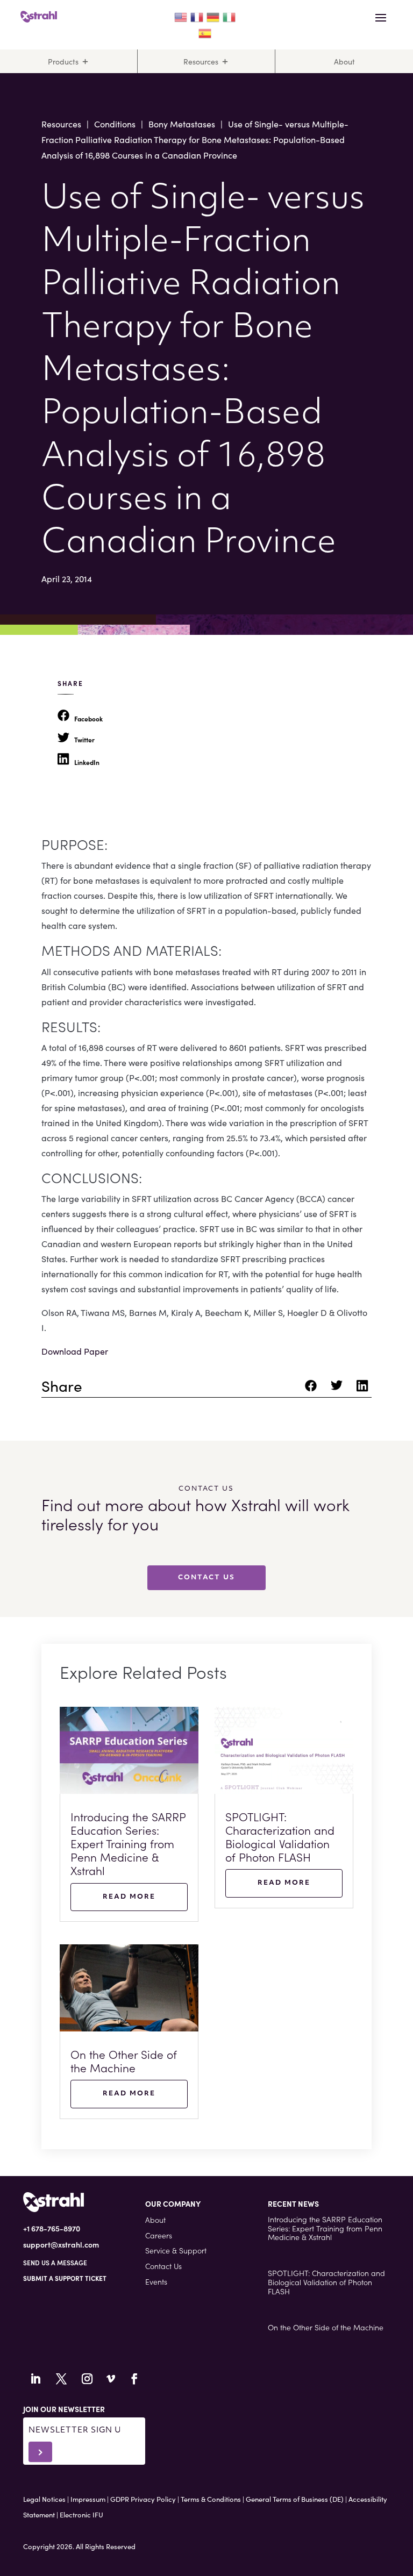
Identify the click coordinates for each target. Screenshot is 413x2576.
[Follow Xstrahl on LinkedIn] (35, 2379)
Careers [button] (159, 2235)
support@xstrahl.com (61, 2244)
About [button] (155, 2220)
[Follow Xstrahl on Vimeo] (111, 2379)
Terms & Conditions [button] (211, 2499)
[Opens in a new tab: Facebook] (312, 1389)
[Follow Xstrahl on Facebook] (134, 2379)
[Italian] (230, 16)
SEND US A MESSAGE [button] (55, 2262)
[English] (181, 16)
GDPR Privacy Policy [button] (143, 2499)
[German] (213, 16)
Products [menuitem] (63, 61)
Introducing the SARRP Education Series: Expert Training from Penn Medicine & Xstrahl (128, 1844)
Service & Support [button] (176, 2250)
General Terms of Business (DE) (295, 2499)
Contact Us (206, 1578)
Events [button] (156, 2281)
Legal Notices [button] (44, 2499)
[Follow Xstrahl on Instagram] (87, 2379)
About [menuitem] (344, 61)
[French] (197, 16)
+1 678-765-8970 (52, 2228)
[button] (65, 2278)
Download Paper (75, 1351)
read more (129, 1897)
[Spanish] (205, 31)
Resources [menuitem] (201, 61)
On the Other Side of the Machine (124, 2061)
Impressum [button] (88, 2499)
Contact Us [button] (163, 2266)
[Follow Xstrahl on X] (61, 2379)
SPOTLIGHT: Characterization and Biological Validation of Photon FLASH (280, 1837)
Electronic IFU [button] (81, 2514)
